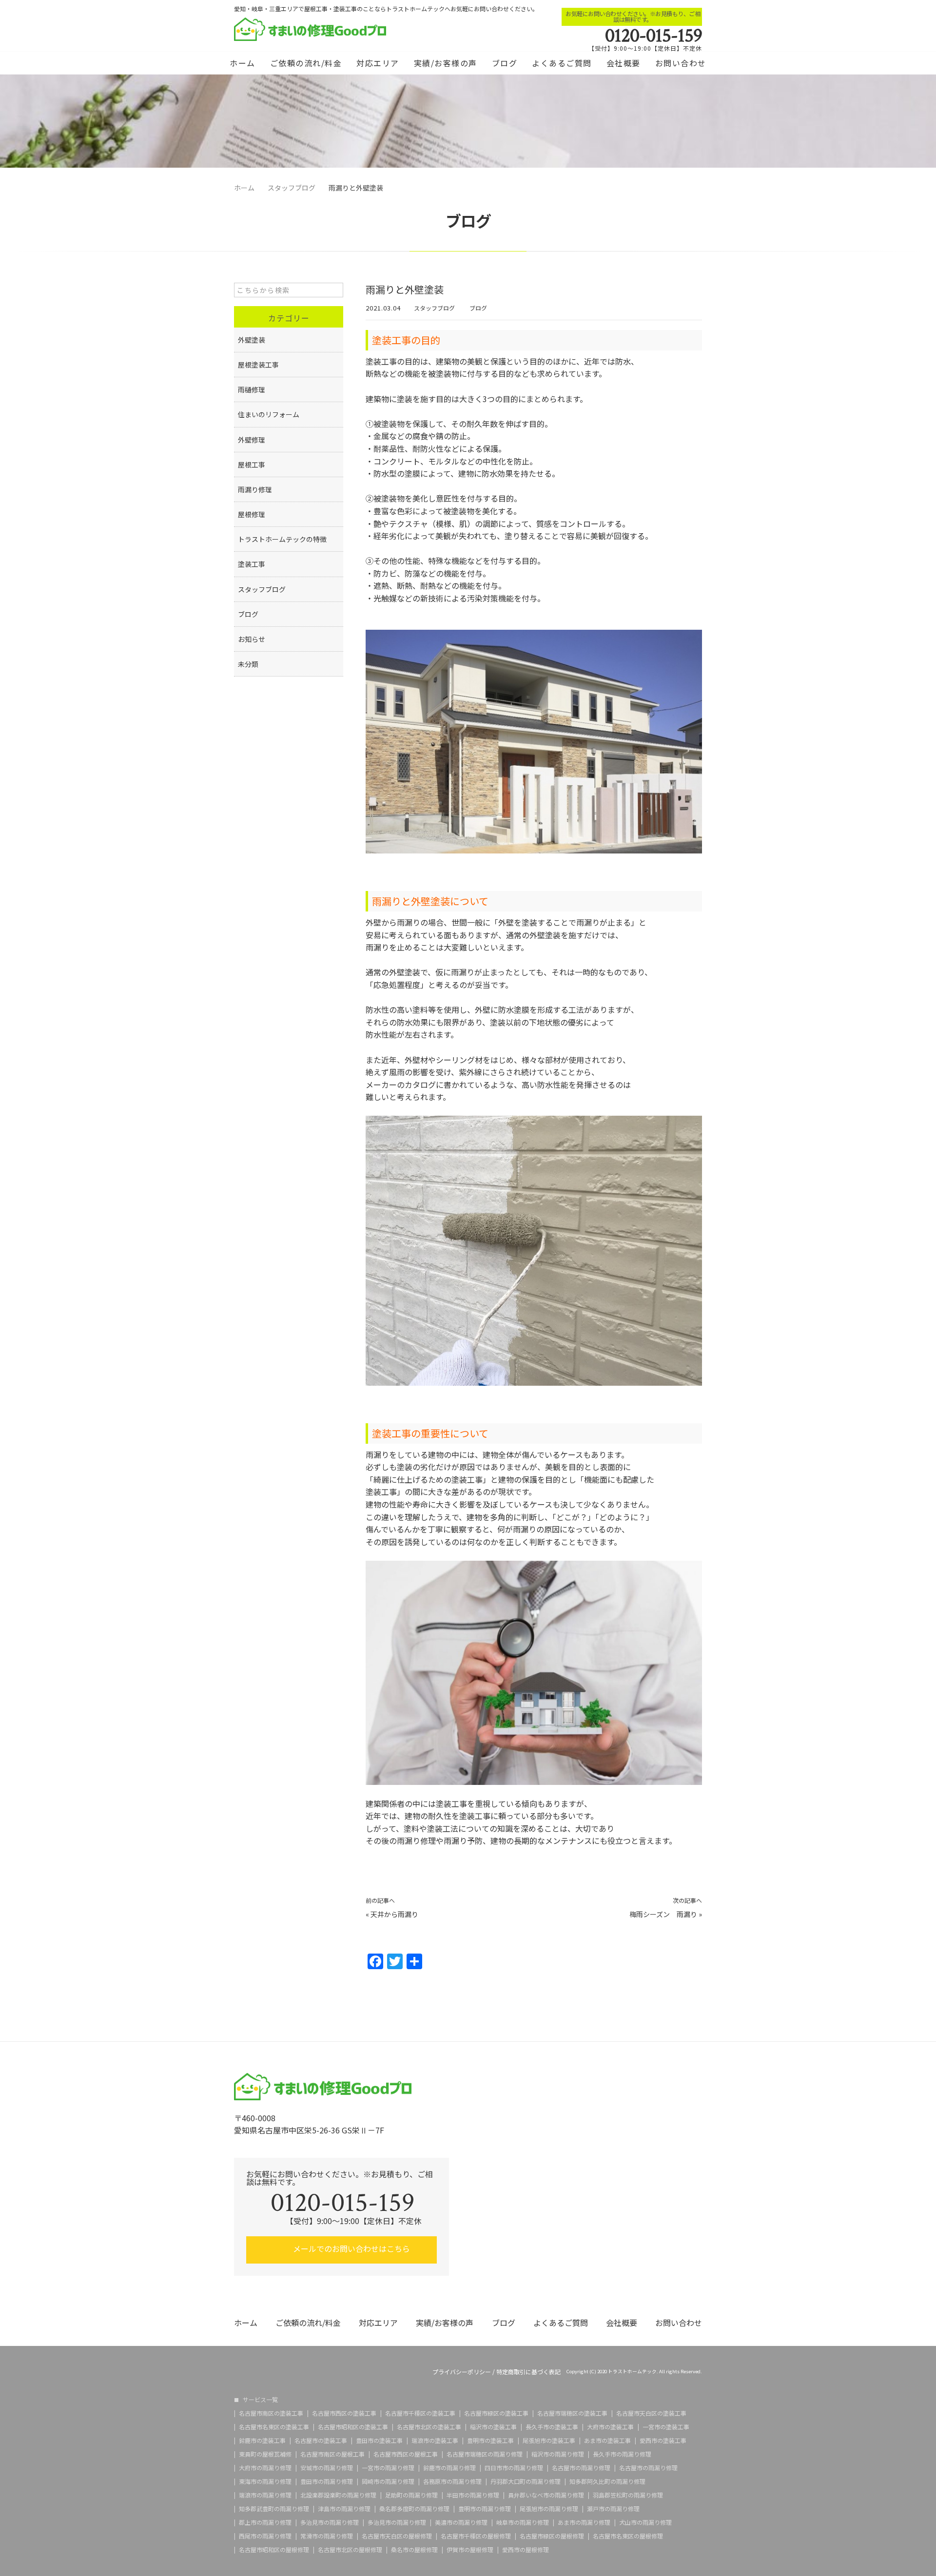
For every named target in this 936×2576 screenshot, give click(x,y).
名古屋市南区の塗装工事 (271, 2413)
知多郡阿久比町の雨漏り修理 (607, 2481)
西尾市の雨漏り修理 (265, 2536)
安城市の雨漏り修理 (327, 2468)
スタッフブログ (434, 308)
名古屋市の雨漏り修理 (581, 2468)
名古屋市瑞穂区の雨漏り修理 (485, 2454)
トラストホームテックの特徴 (282, 539)
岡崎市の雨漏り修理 (388, 2481)
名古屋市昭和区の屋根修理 (274, 2550)
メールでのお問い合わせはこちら (351, 2248)
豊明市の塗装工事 (490, 2440)
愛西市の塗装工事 (663, 2440)
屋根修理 (252, 514)
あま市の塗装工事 (607, 2440)
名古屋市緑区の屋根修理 (552, 2536)
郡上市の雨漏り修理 (265, 2522)
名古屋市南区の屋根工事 (332, 2454)
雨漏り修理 (255, 489)
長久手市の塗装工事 (552, 2427)
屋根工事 (252, 465)
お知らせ (252, 639)
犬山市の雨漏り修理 (645, 2522)
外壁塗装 (252, 340)
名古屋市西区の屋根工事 (406, 2454)
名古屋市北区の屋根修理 (350, 2550)
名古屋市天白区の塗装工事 (651, 2413)
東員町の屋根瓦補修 (265, 2454)
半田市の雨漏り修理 (473, 2495)
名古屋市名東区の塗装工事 (274, 2427)
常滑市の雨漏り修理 (327, 2536)
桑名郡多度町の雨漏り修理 (414, 2509)
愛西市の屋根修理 (526, 2550)
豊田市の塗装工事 (379, 2440)
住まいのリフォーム (269, 414)
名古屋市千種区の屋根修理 (476, 2536)
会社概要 (624, 63)
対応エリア (378, 63)
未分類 (248, 664)
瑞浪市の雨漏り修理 (265, 2495)
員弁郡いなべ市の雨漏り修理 (546, 2495)
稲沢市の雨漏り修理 (558, 2454)
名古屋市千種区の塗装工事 (420, 2413)
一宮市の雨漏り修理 (388, 2468)
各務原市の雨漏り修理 (452, 2481)
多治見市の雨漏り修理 (330, 2522)
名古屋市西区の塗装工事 (344, 2413)
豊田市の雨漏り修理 (327, 2481)
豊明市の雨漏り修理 (485, 2509)
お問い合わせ (681, 63)
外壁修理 (252, 440)
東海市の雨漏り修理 (265, 2481)
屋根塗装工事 (258, 365)
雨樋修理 (252, 389)
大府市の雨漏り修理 (265, 2468)
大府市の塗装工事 (610, 2427)
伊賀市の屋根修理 (470, 2550)
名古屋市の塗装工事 (321, 2440)
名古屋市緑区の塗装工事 (496, 2413)
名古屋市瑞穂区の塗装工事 (572, 2413)
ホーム (243, 63)
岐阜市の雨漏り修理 (523, 2522)
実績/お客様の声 (446, 63)
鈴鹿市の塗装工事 (262, 2440)
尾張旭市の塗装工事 (549, 2440)
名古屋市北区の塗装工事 (429, 2427)
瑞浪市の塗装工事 (435, 2440)
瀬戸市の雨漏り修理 (613, 2509)
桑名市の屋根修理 (414, 2550)
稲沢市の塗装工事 (493, 2427)
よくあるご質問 (562, 63)
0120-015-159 (653, 36)
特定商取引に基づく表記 (528, 2372)
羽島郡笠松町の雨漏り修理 (628, 2495)
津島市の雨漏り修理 (344, 2509)
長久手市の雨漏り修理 (622, 2454)
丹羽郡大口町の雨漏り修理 (526, 2481)
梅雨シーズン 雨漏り (663, 1914)
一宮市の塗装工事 (666, 2427)
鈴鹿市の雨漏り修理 (449, 2468)
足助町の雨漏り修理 (411, 2495)
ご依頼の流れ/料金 (306, 63)
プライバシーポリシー (462, 2372)
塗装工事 (252, 564)
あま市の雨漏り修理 (584, 2522)
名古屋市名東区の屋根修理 (628, 2536)
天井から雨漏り (394, 1914)
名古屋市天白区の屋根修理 (397, 2536)
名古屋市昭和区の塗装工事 (353, 2427)
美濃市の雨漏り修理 (461, 2522)
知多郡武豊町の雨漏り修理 (274, 2509)
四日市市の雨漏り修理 (514, 2468)
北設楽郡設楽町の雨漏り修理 (338, 2495)
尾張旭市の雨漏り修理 (549, 2509)
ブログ (505, 63)
